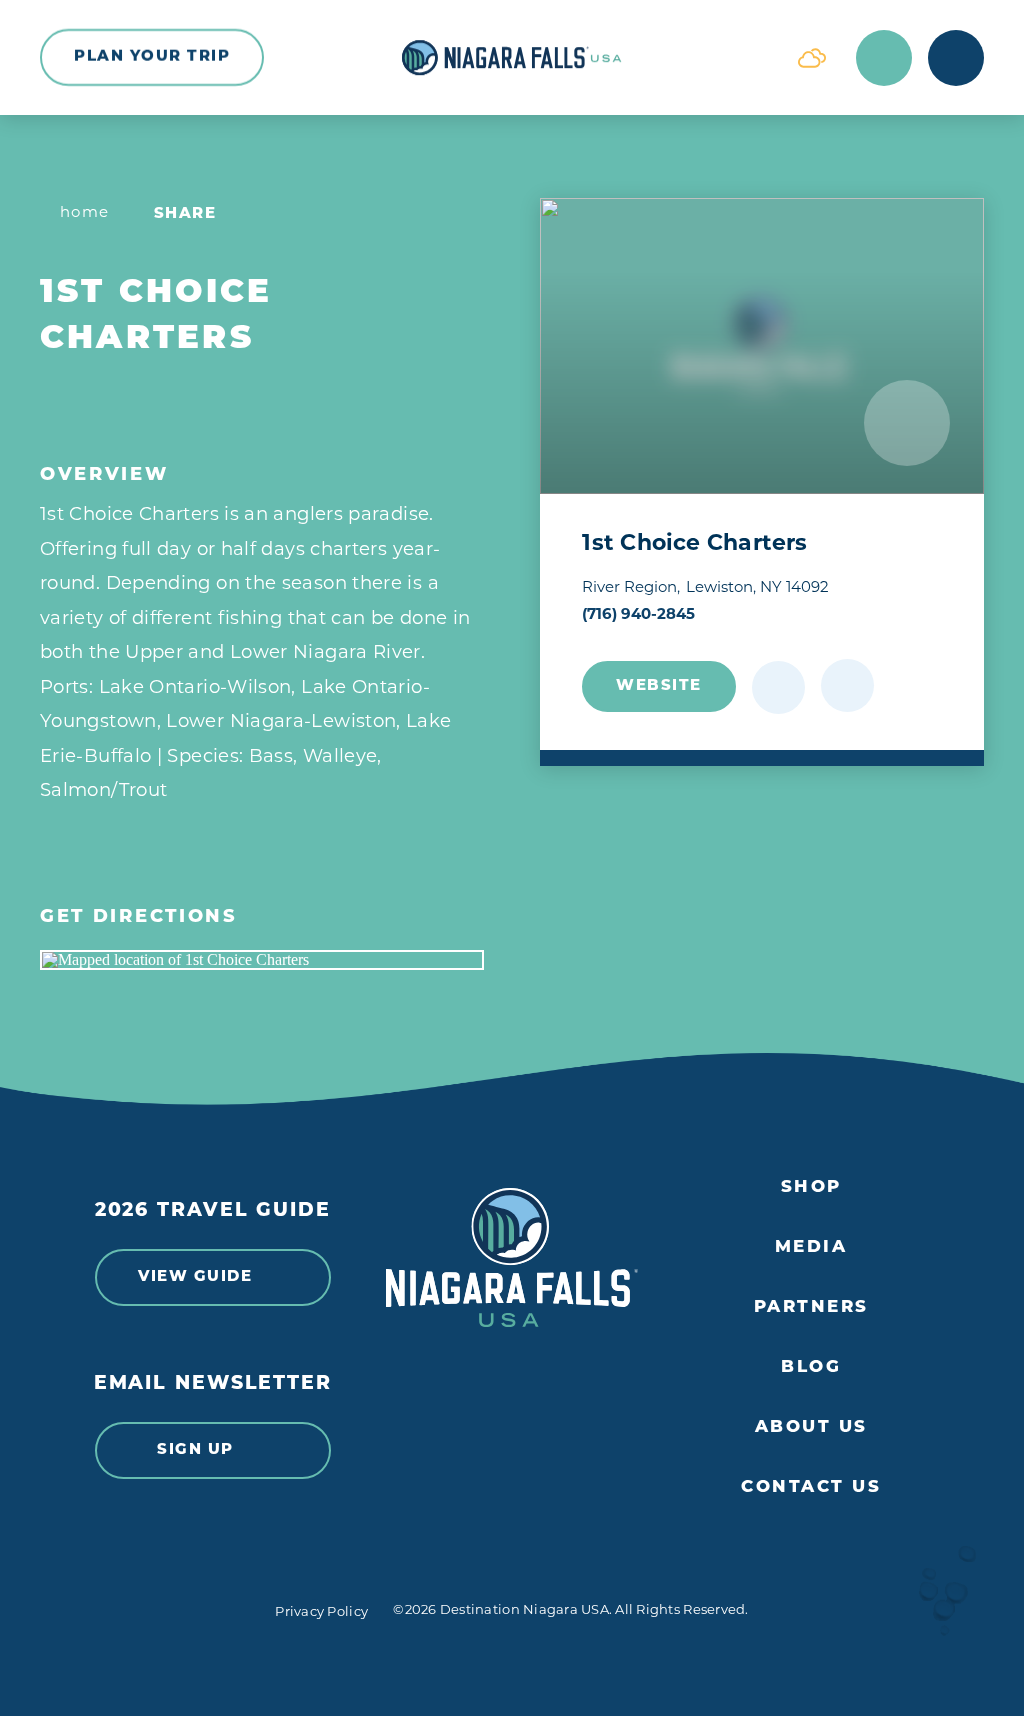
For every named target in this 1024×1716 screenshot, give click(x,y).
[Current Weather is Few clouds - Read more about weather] (812, 58)
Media (811, 1247)
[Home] (512, 58)
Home (85, 213)
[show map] (847, 685)
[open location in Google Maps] (262, 960)
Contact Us (811, 1487)
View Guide (195, 1277)
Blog (811, 1367)
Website (659, 686)
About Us (811, 1427)
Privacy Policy (321, 1612)
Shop (811, 1187)
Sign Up (195, 1450)
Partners (811, 1307)
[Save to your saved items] (778, 687)
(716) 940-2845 (638, 615)
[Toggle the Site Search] (884, 58)
